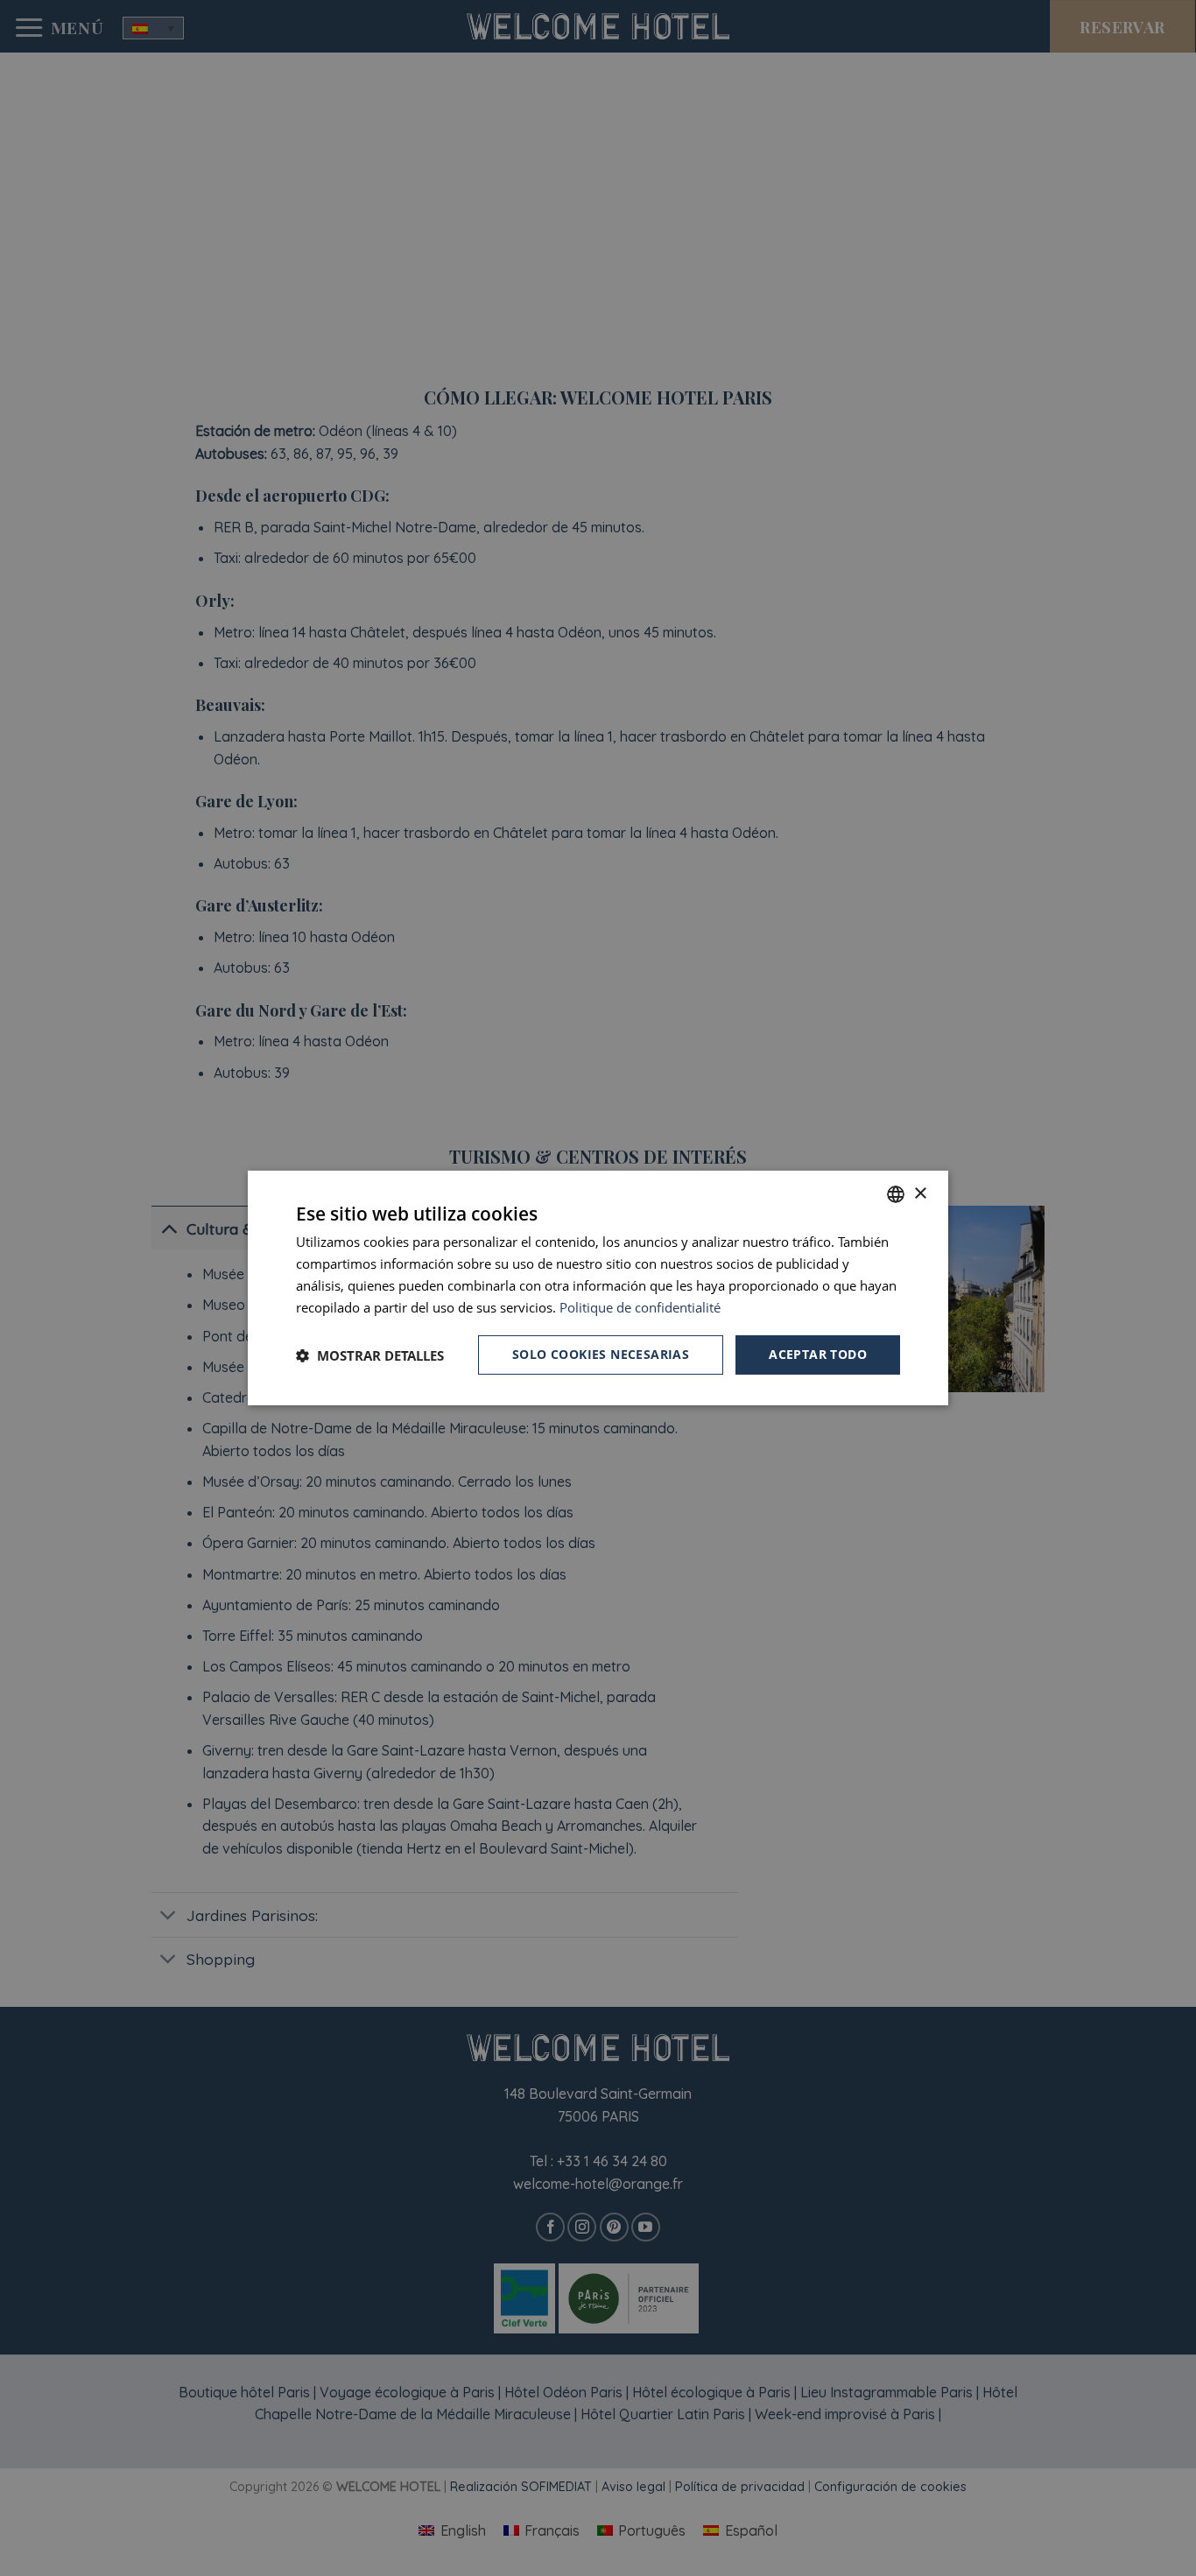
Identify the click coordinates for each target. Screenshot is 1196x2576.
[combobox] (896, 1194)
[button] (370, 1355)
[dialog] (598, 1288)
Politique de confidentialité (640, 1307)
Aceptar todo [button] (818, 1354)
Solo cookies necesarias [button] (601, 1354)
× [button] (920, 1193)
